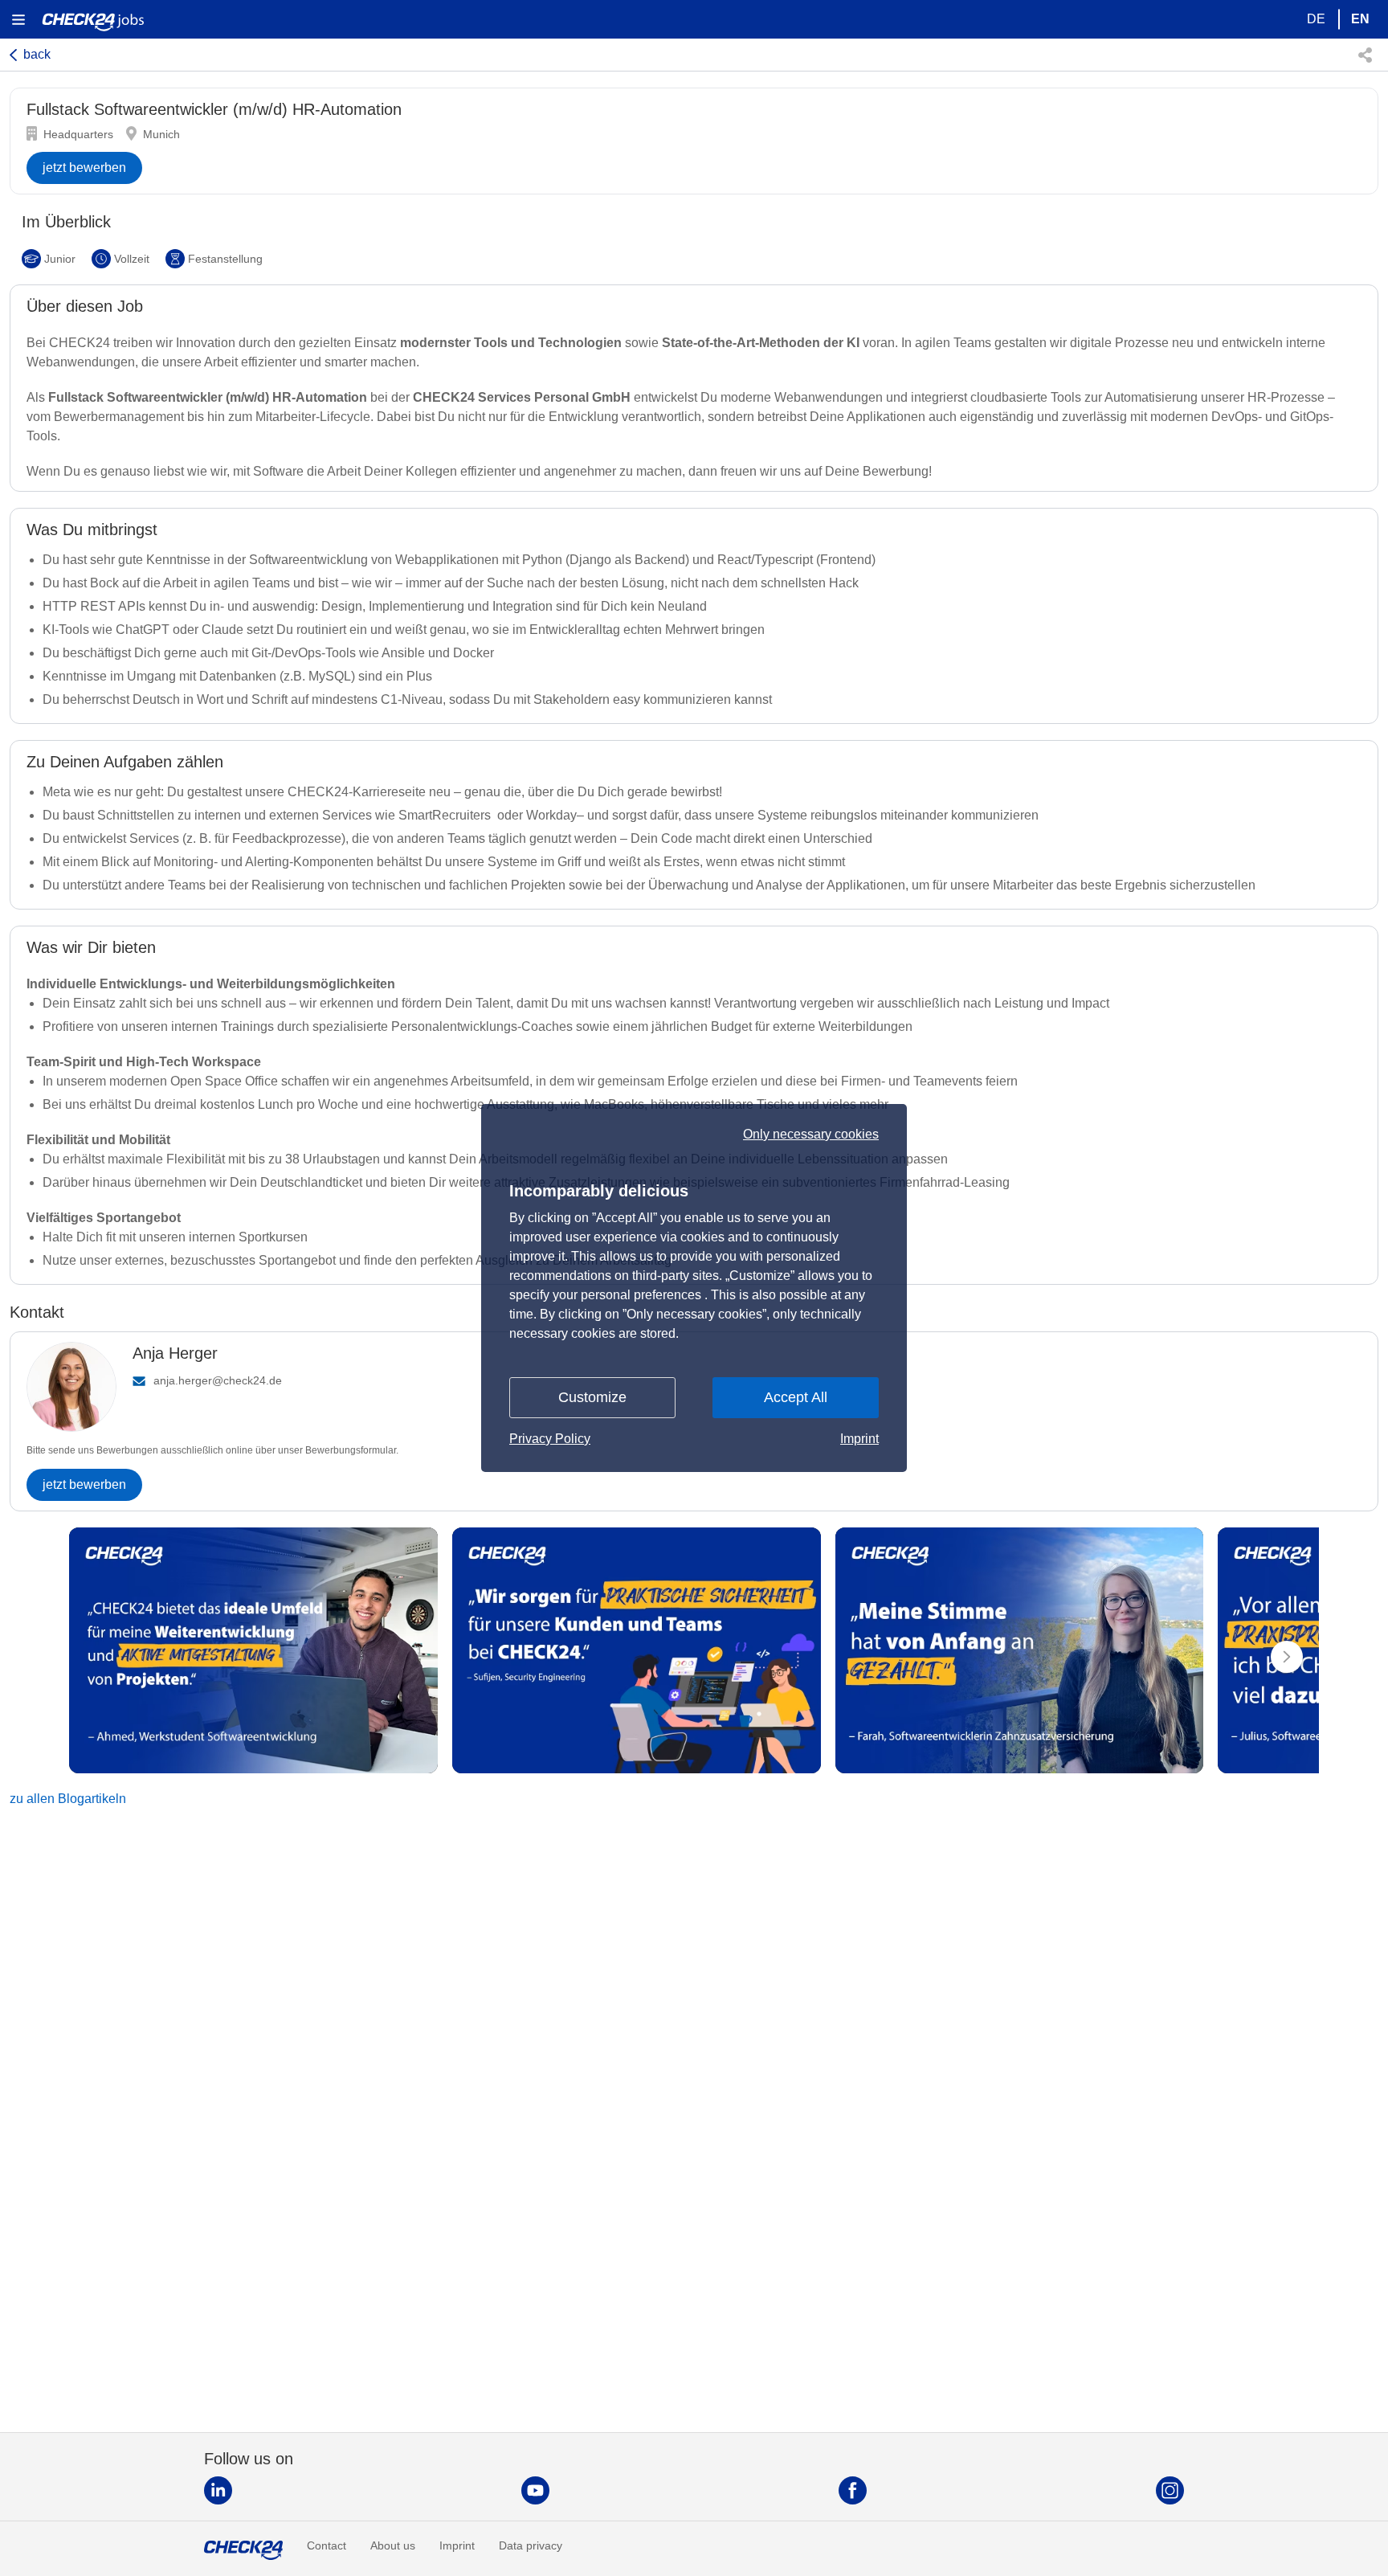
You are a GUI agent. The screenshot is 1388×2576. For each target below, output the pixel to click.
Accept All (796, 1397)
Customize (592, 1397)
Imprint (859, 1439)
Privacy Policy (550, 1439)
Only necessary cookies (811, 1135)
